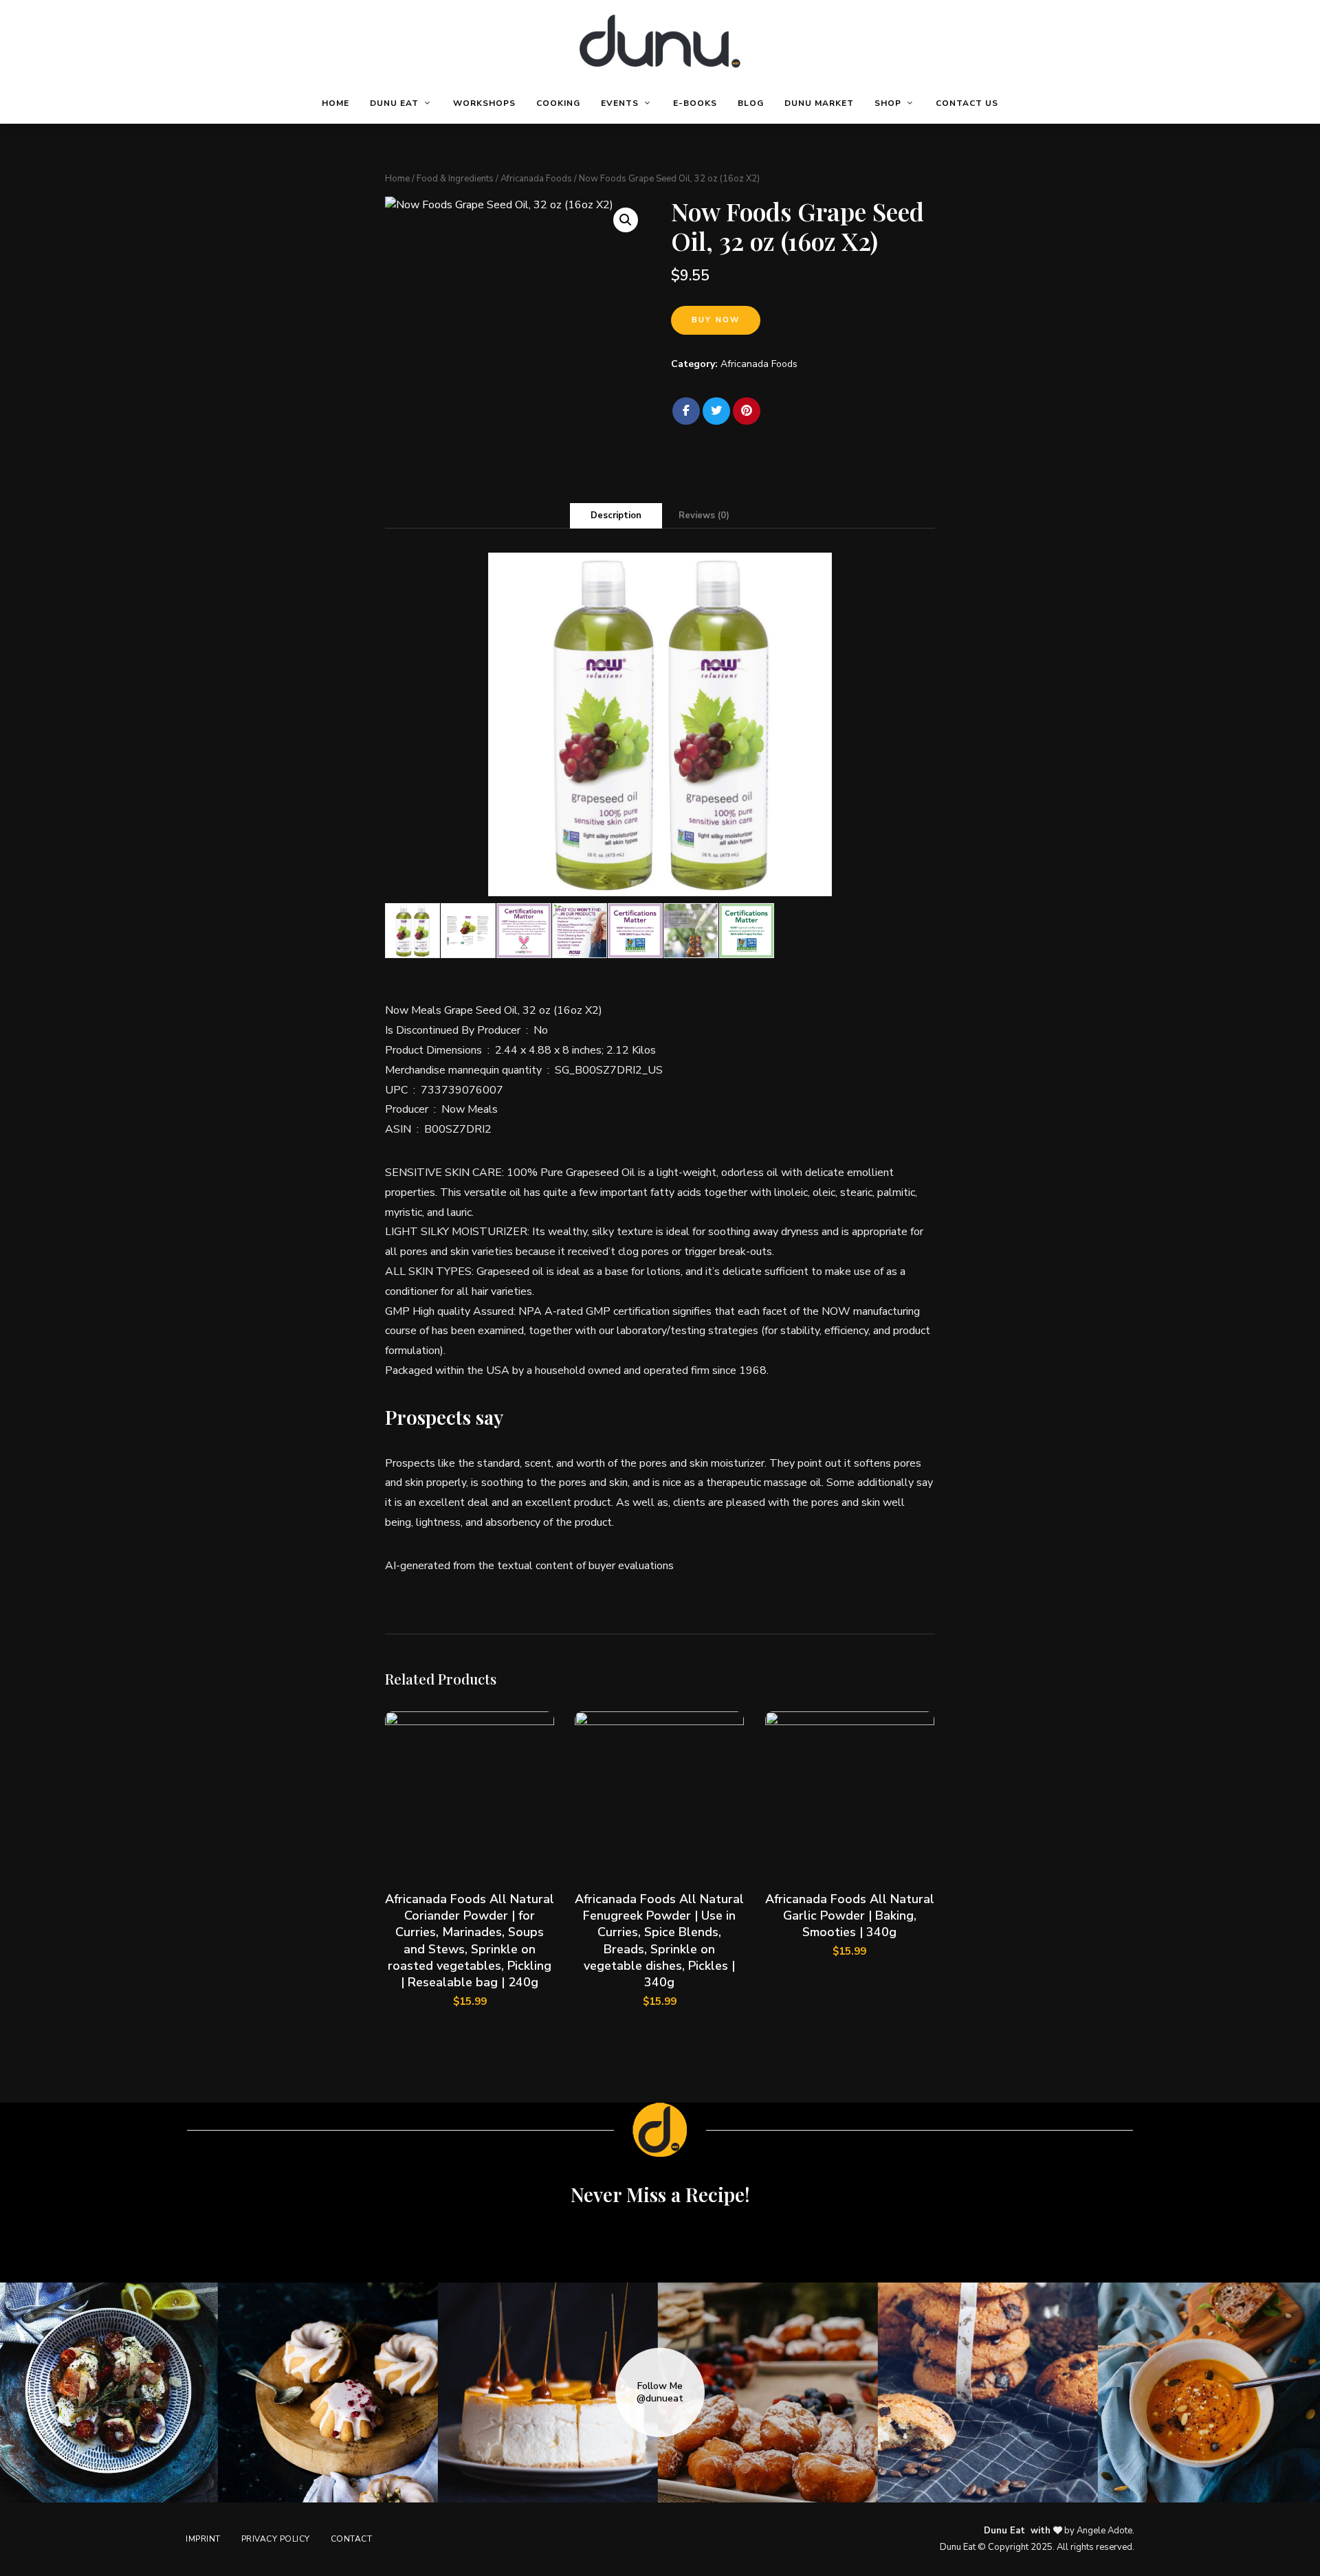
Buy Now (716, 320)
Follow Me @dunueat (660, 2392)
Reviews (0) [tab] (704, 515)
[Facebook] (686, 411)
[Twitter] (716, 411)
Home (397, 179)
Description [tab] (616, 515)
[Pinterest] (747, 411)
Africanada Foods (536, 179)
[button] (626, 220)
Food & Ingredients (455, 179)
